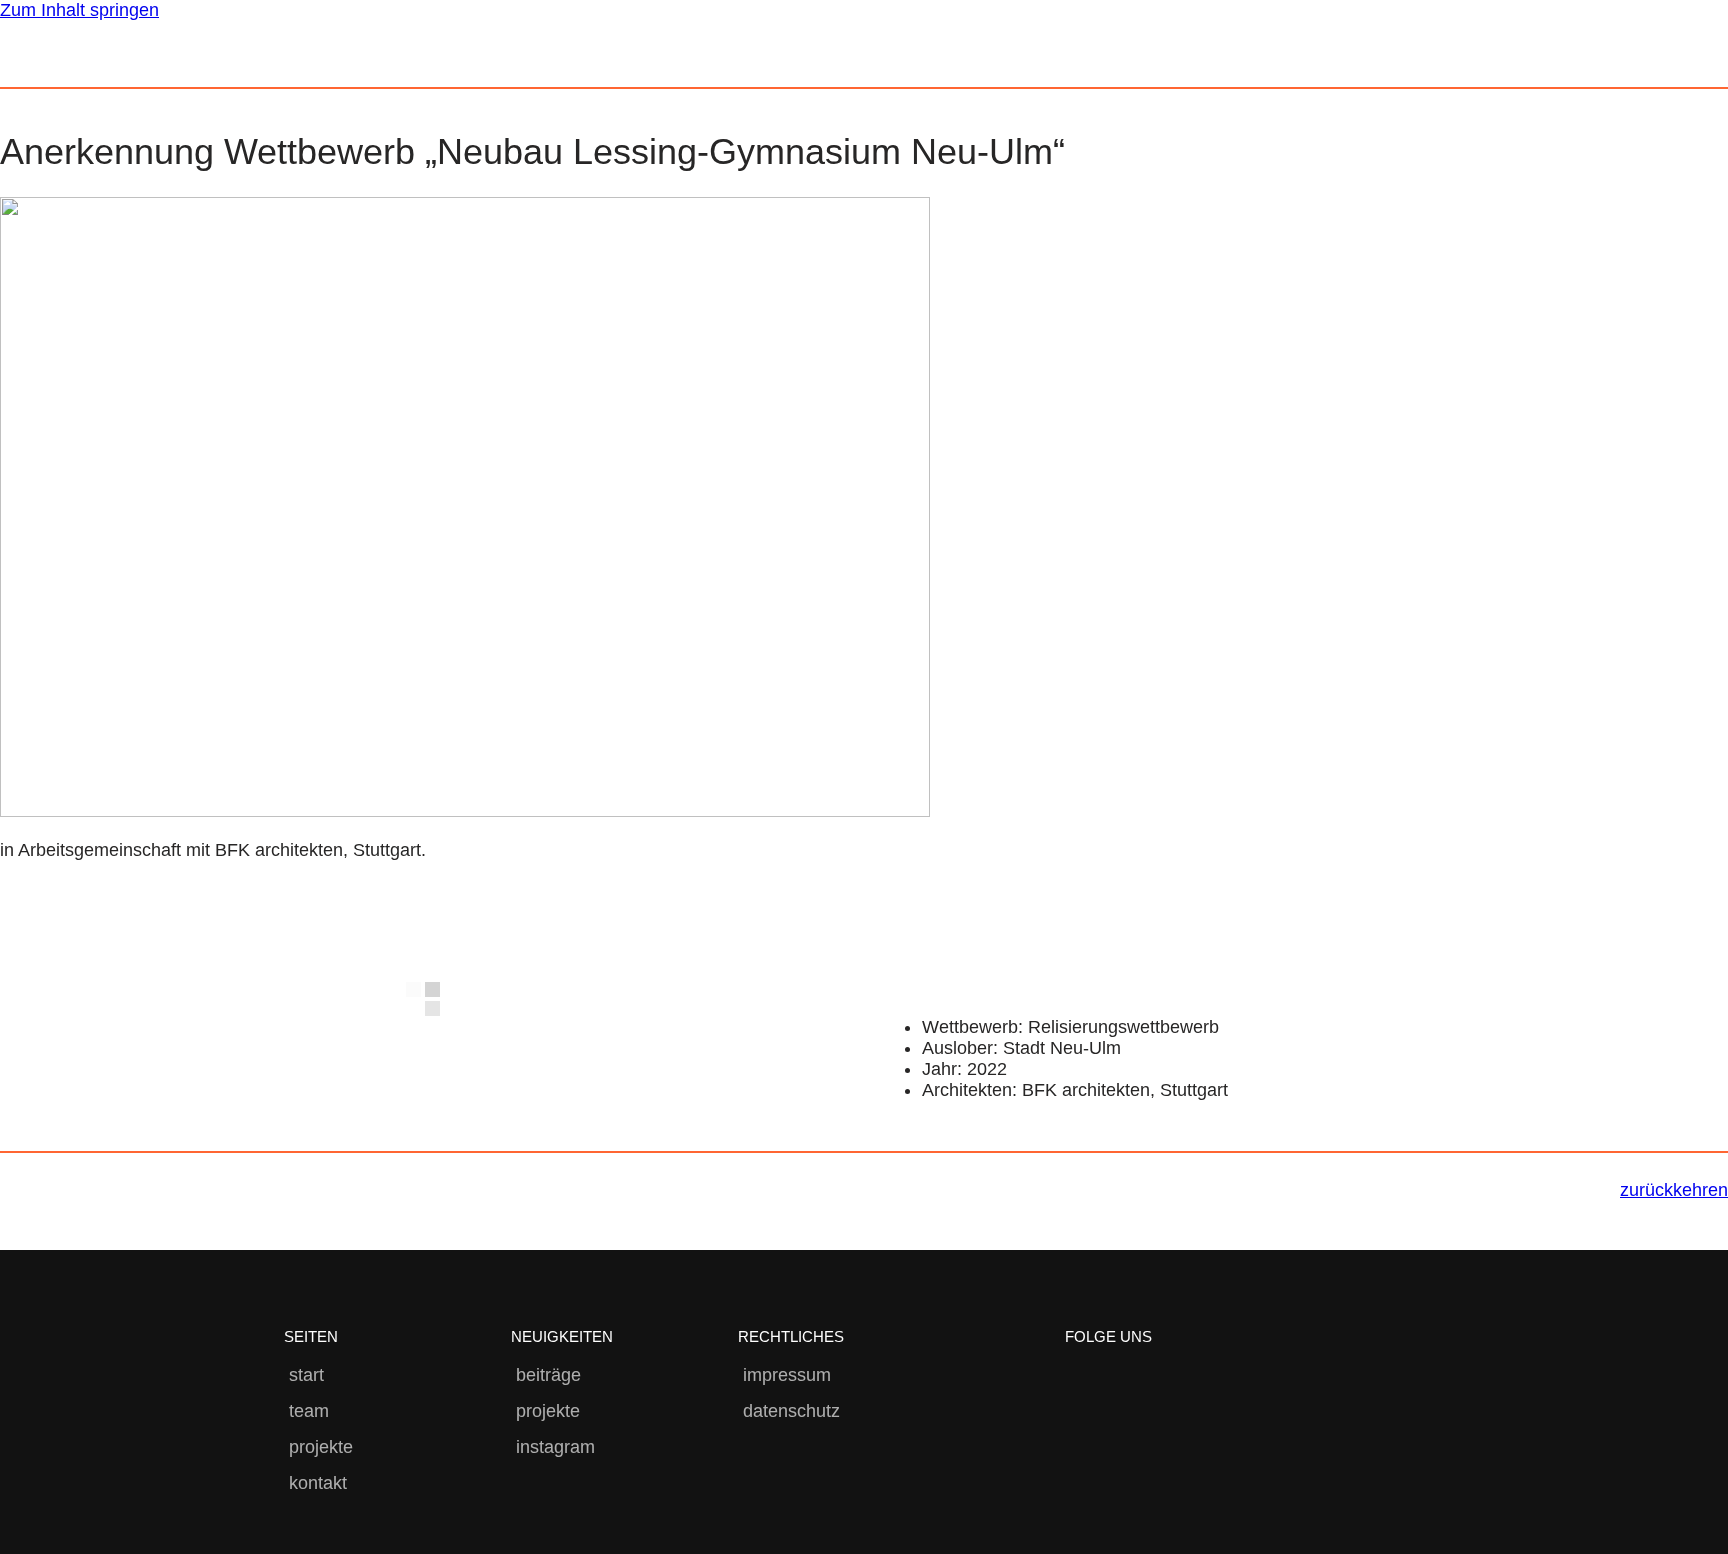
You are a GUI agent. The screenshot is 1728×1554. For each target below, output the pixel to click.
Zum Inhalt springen (79, 10)
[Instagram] (1083, 1383)
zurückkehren (1674, 1190)
